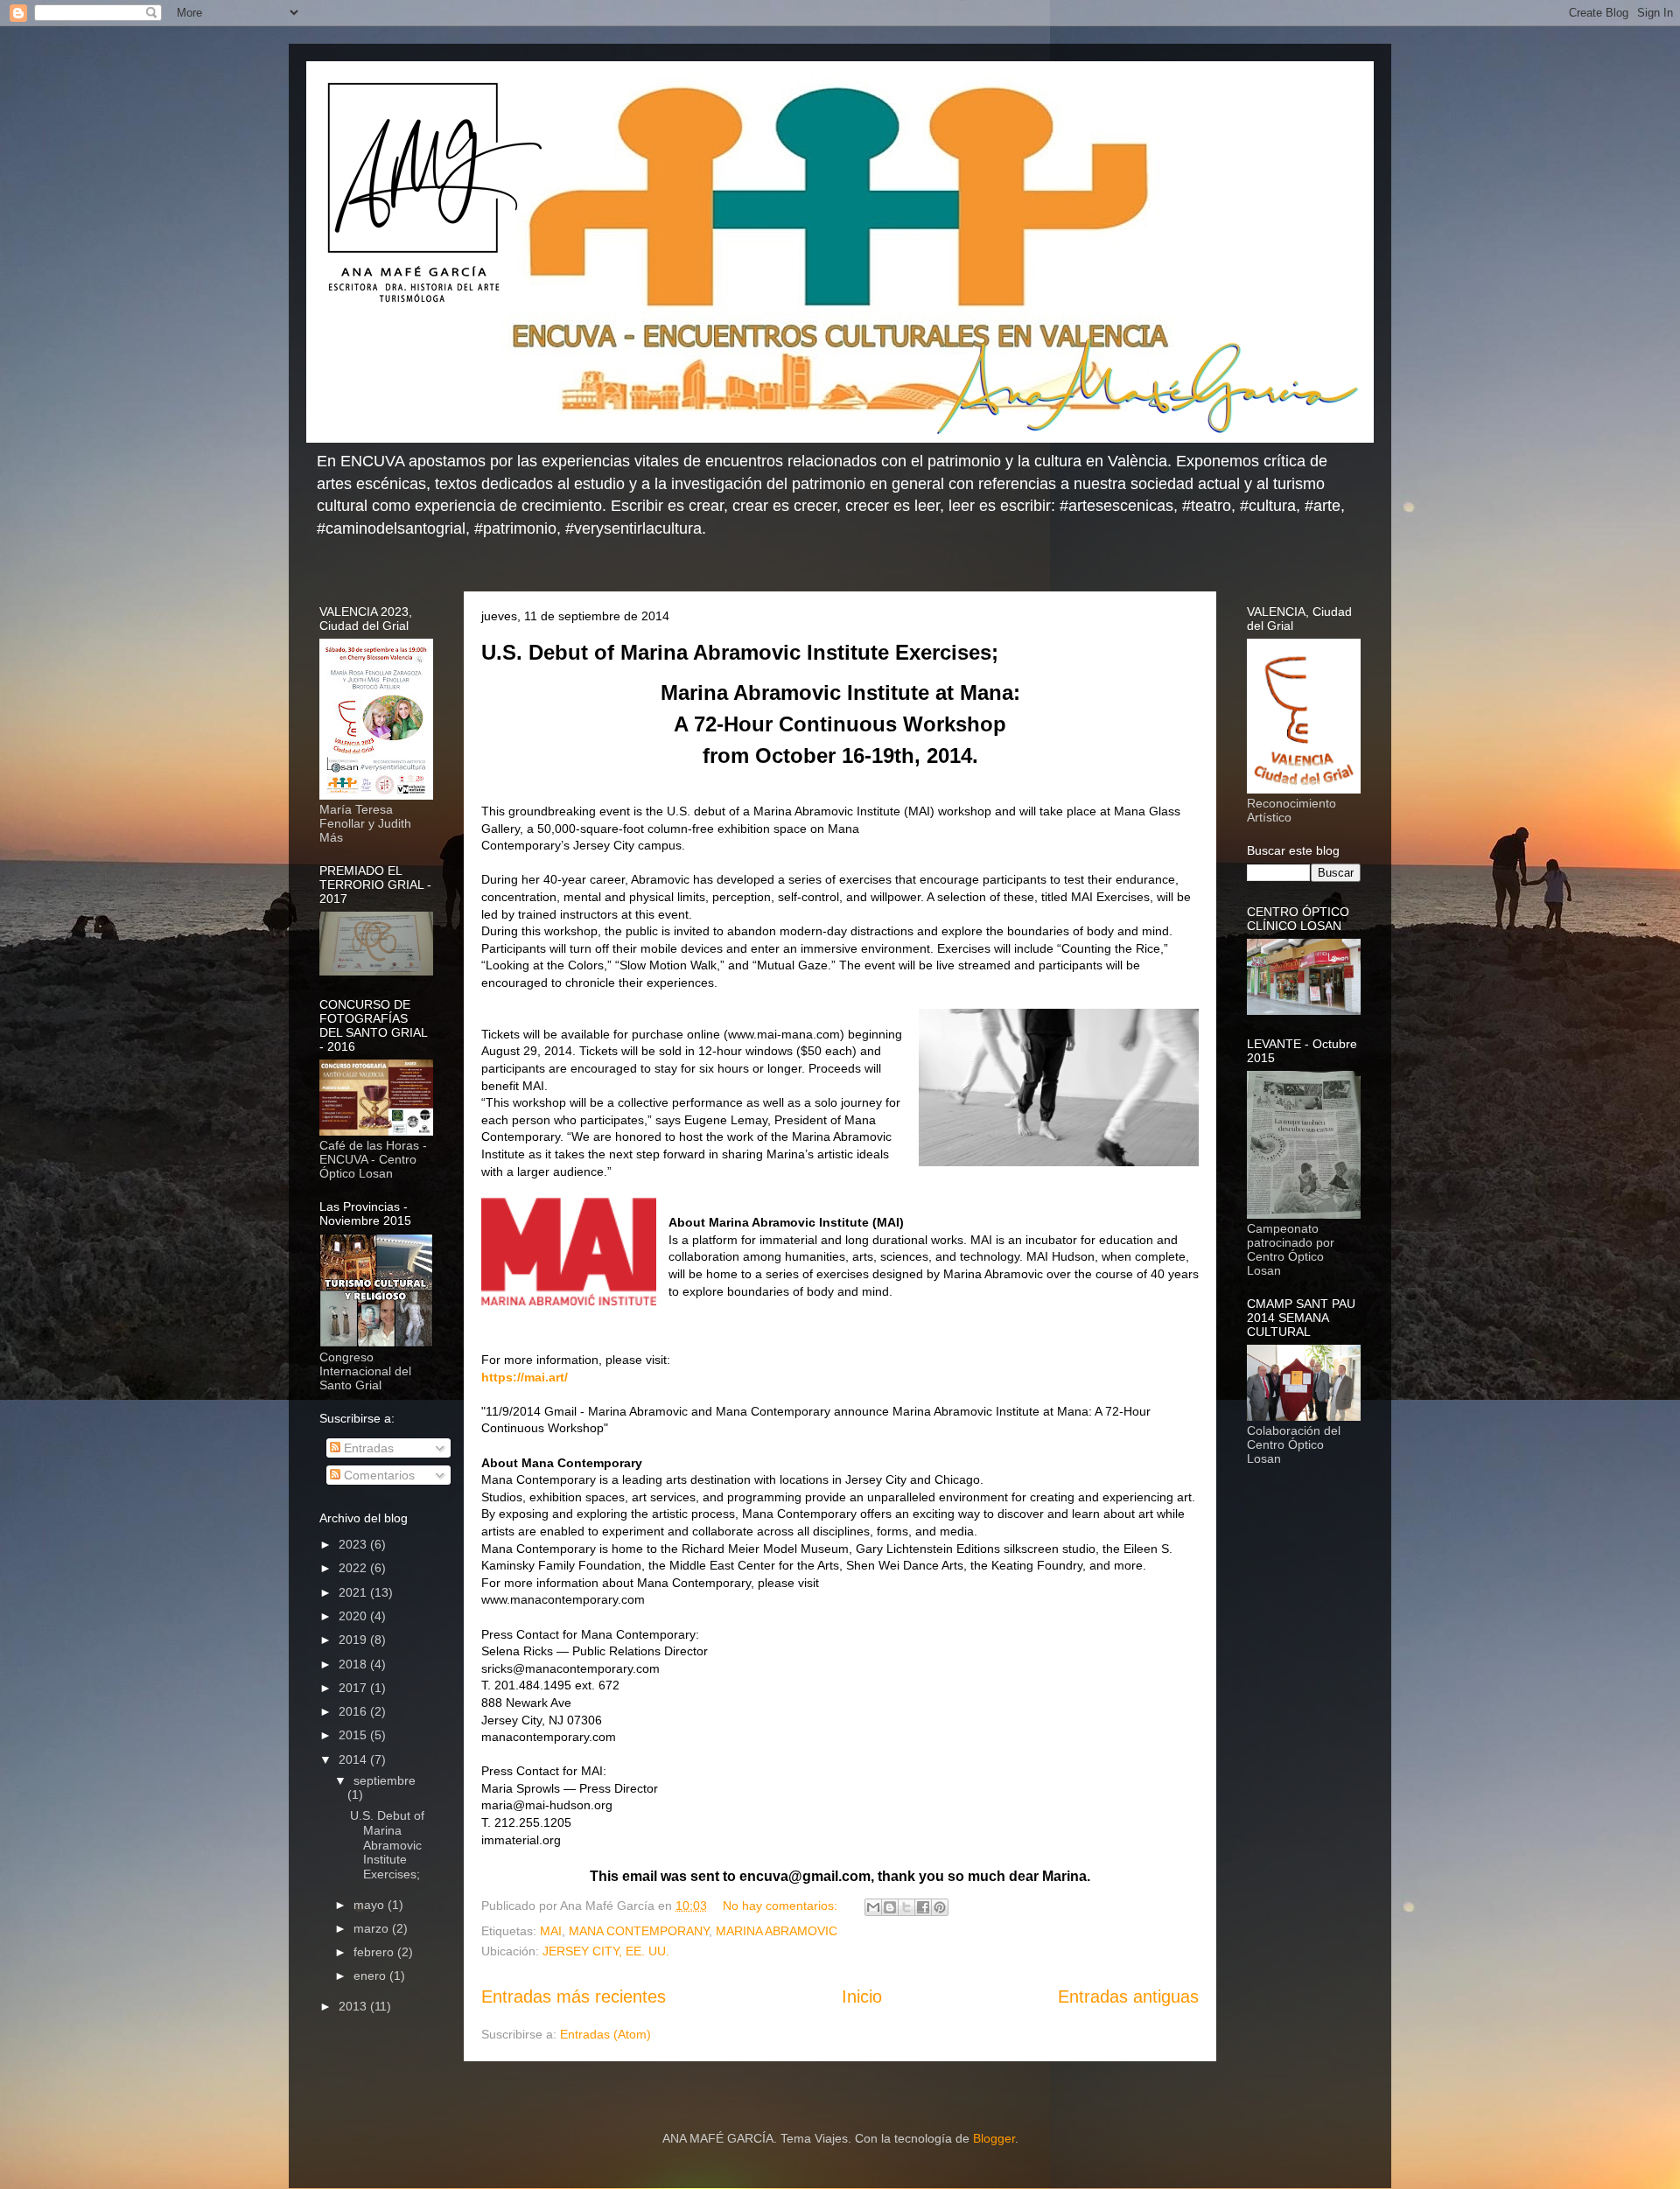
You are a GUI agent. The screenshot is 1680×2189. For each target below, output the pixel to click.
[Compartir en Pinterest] (940, 1907)
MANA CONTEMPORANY (639, 1931)
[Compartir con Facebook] (923, 1907)
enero (371, 1976)
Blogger (994, 2138)
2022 (354, 1568)
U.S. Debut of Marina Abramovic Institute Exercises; (740, 652)
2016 (354, 1711)
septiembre (385, 1780)
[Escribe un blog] (890, 1907)
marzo (373, 1928)
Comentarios (378, 1475)
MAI (551, 1931)
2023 (354, 1544)
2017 (354, 1688)
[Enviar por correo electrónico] (873, 1907)
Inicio (862, 1997)
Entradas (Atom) (605, 2034)
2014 (354, 1759)
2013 (354, 2006)
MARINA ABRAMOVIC (777, 1931)
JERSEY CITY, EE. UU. (606, 1951)
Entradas (367, 1448)
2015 (354, 1735)
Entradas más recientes (574, 1997)
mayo (371, 1905)
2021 (354, 1592)
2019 (354, 1640)
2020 (354, 1616)
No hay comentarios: (782, 1906)
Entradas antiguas (1128, 1997)
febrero (375, 1952)
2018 (354, 1664)
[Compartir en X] (906, 1907)
